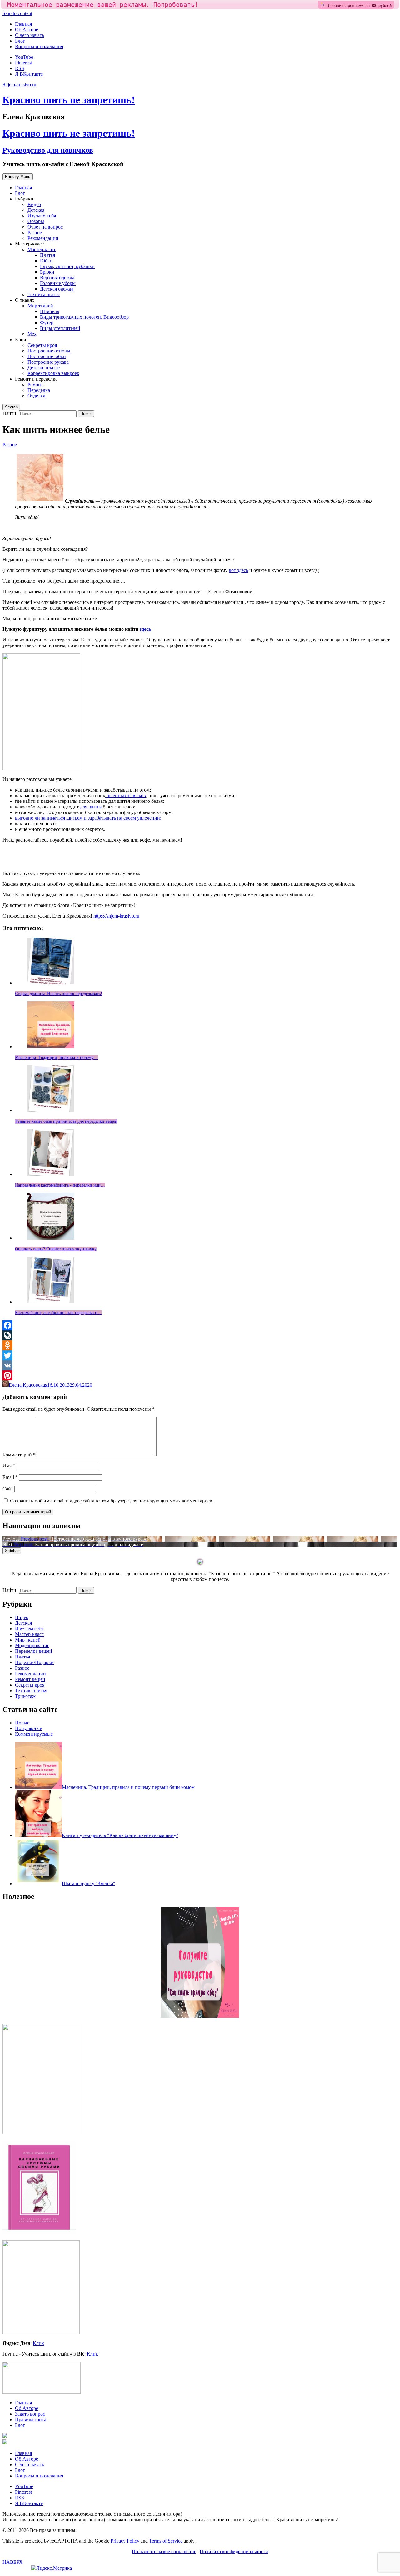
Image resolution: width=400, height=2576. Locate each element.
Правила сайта (31, 2419)
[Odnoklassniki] (200, 1345)
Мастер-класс (42, 249)
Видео (34, 204)
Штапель (50, 311)
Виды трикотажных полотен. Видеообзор (84, 317)
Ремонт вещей (30, 1679)
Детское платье (44, 368)
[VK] (200, 1365)
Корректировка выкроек (53, 373)
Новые (22, 1723)
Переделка (39, 390)
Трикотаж (25, 1696)
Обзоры (36, 221)
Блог (20, 41)
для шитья (91, 807)
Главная (23, 24)
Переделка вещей (34, 1651)
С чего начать (30, 35)
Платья (47, 255)
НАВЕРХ (13, 2562)
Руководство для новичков (48, 150)
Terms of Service (166, 2541)
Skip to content (17, 13)
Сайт (8, 1489)
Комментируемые (34, 1734)
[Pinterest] (200, 1375)
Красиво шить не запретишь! (69, 100)
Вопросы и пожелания (39, 46)
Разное (35, 233)
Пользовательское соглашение (164, 2551)
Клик (38, 2343)
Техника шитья (44, 294)
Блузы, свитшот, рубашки (67, 266)
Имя (9, 1466)
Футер (47, 323)
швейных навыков (126, 795)
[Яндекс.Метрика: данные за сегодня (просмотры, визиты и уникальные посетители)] (52, 2568)
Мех (32, 334)
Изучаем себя (42, 216)
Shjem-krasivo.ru (19, 85)
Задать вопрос (30, 2414)
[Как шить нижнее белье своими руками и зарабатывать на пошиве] (40, 501)
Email (10, 1477)
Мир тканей (40, 306)
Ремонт (35, 385)
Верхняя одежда (57, 278)
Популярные (28, 1728)
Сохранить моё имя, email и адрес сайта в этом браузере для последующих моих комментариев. (112, 1501)
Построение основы (49, 351)
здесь (145, 629)
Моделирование (32, 1645)
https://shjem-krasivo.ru (116, 916)
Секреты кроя (42, 345)
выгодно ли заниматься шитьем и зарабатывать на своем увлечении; (88, 818)
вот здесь (238, 570)
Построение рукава (48, 362)
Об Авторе (27, 30)
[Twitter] (200, 1355)
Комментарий (19, 1455)
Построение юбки (47, 356)
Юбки (46, 261)
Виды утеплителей (60, 328)
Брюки (47, 272)
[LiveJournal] (200, 1335)
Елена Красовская (28, 1385)
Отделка (36, 396)
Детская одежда (57, 289)
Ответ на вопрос (45, 227)
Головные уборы (58, 283)
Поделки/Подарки (34, 1662)
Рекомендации (43, 238)
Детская (36, 210)
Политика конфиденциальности (234, 2551)
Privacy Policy (125, 2541)
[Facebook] (200, 1325)
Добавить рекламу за (360, 6)
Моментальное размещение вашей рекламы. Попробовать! (103, 5)
